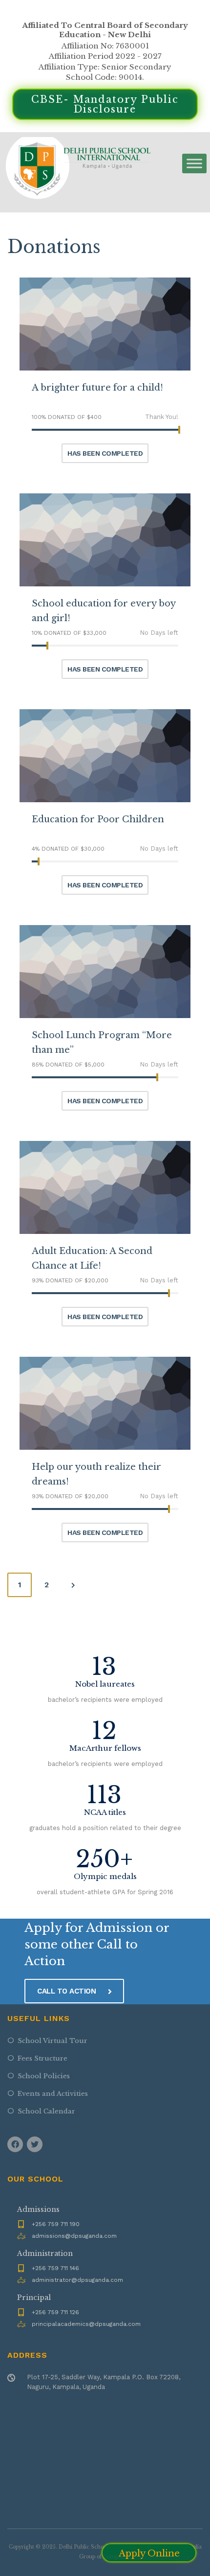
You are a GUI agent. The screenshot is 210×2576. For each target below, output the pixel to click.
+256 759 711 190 (56, 2224)
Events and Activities (53, 2094)
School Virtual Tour (52, 2041)
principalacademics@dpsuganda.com (86, 2324)
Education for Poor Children (98, 819)
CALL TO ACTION (68, 1991)
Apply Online (149, 2553)
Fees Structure (42, 2058)
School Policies (44, 2076)
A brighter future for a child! (97, 388)
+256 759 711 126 (55, 2312)
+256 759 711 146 (55, 2268)
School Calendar (46, 2111)
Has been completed (105, 453)
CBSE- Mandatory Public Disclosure (105, 104)
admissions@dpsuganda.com (74, 2236)
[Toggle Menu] (194, 164)
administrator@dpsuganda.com (77, 2280)
